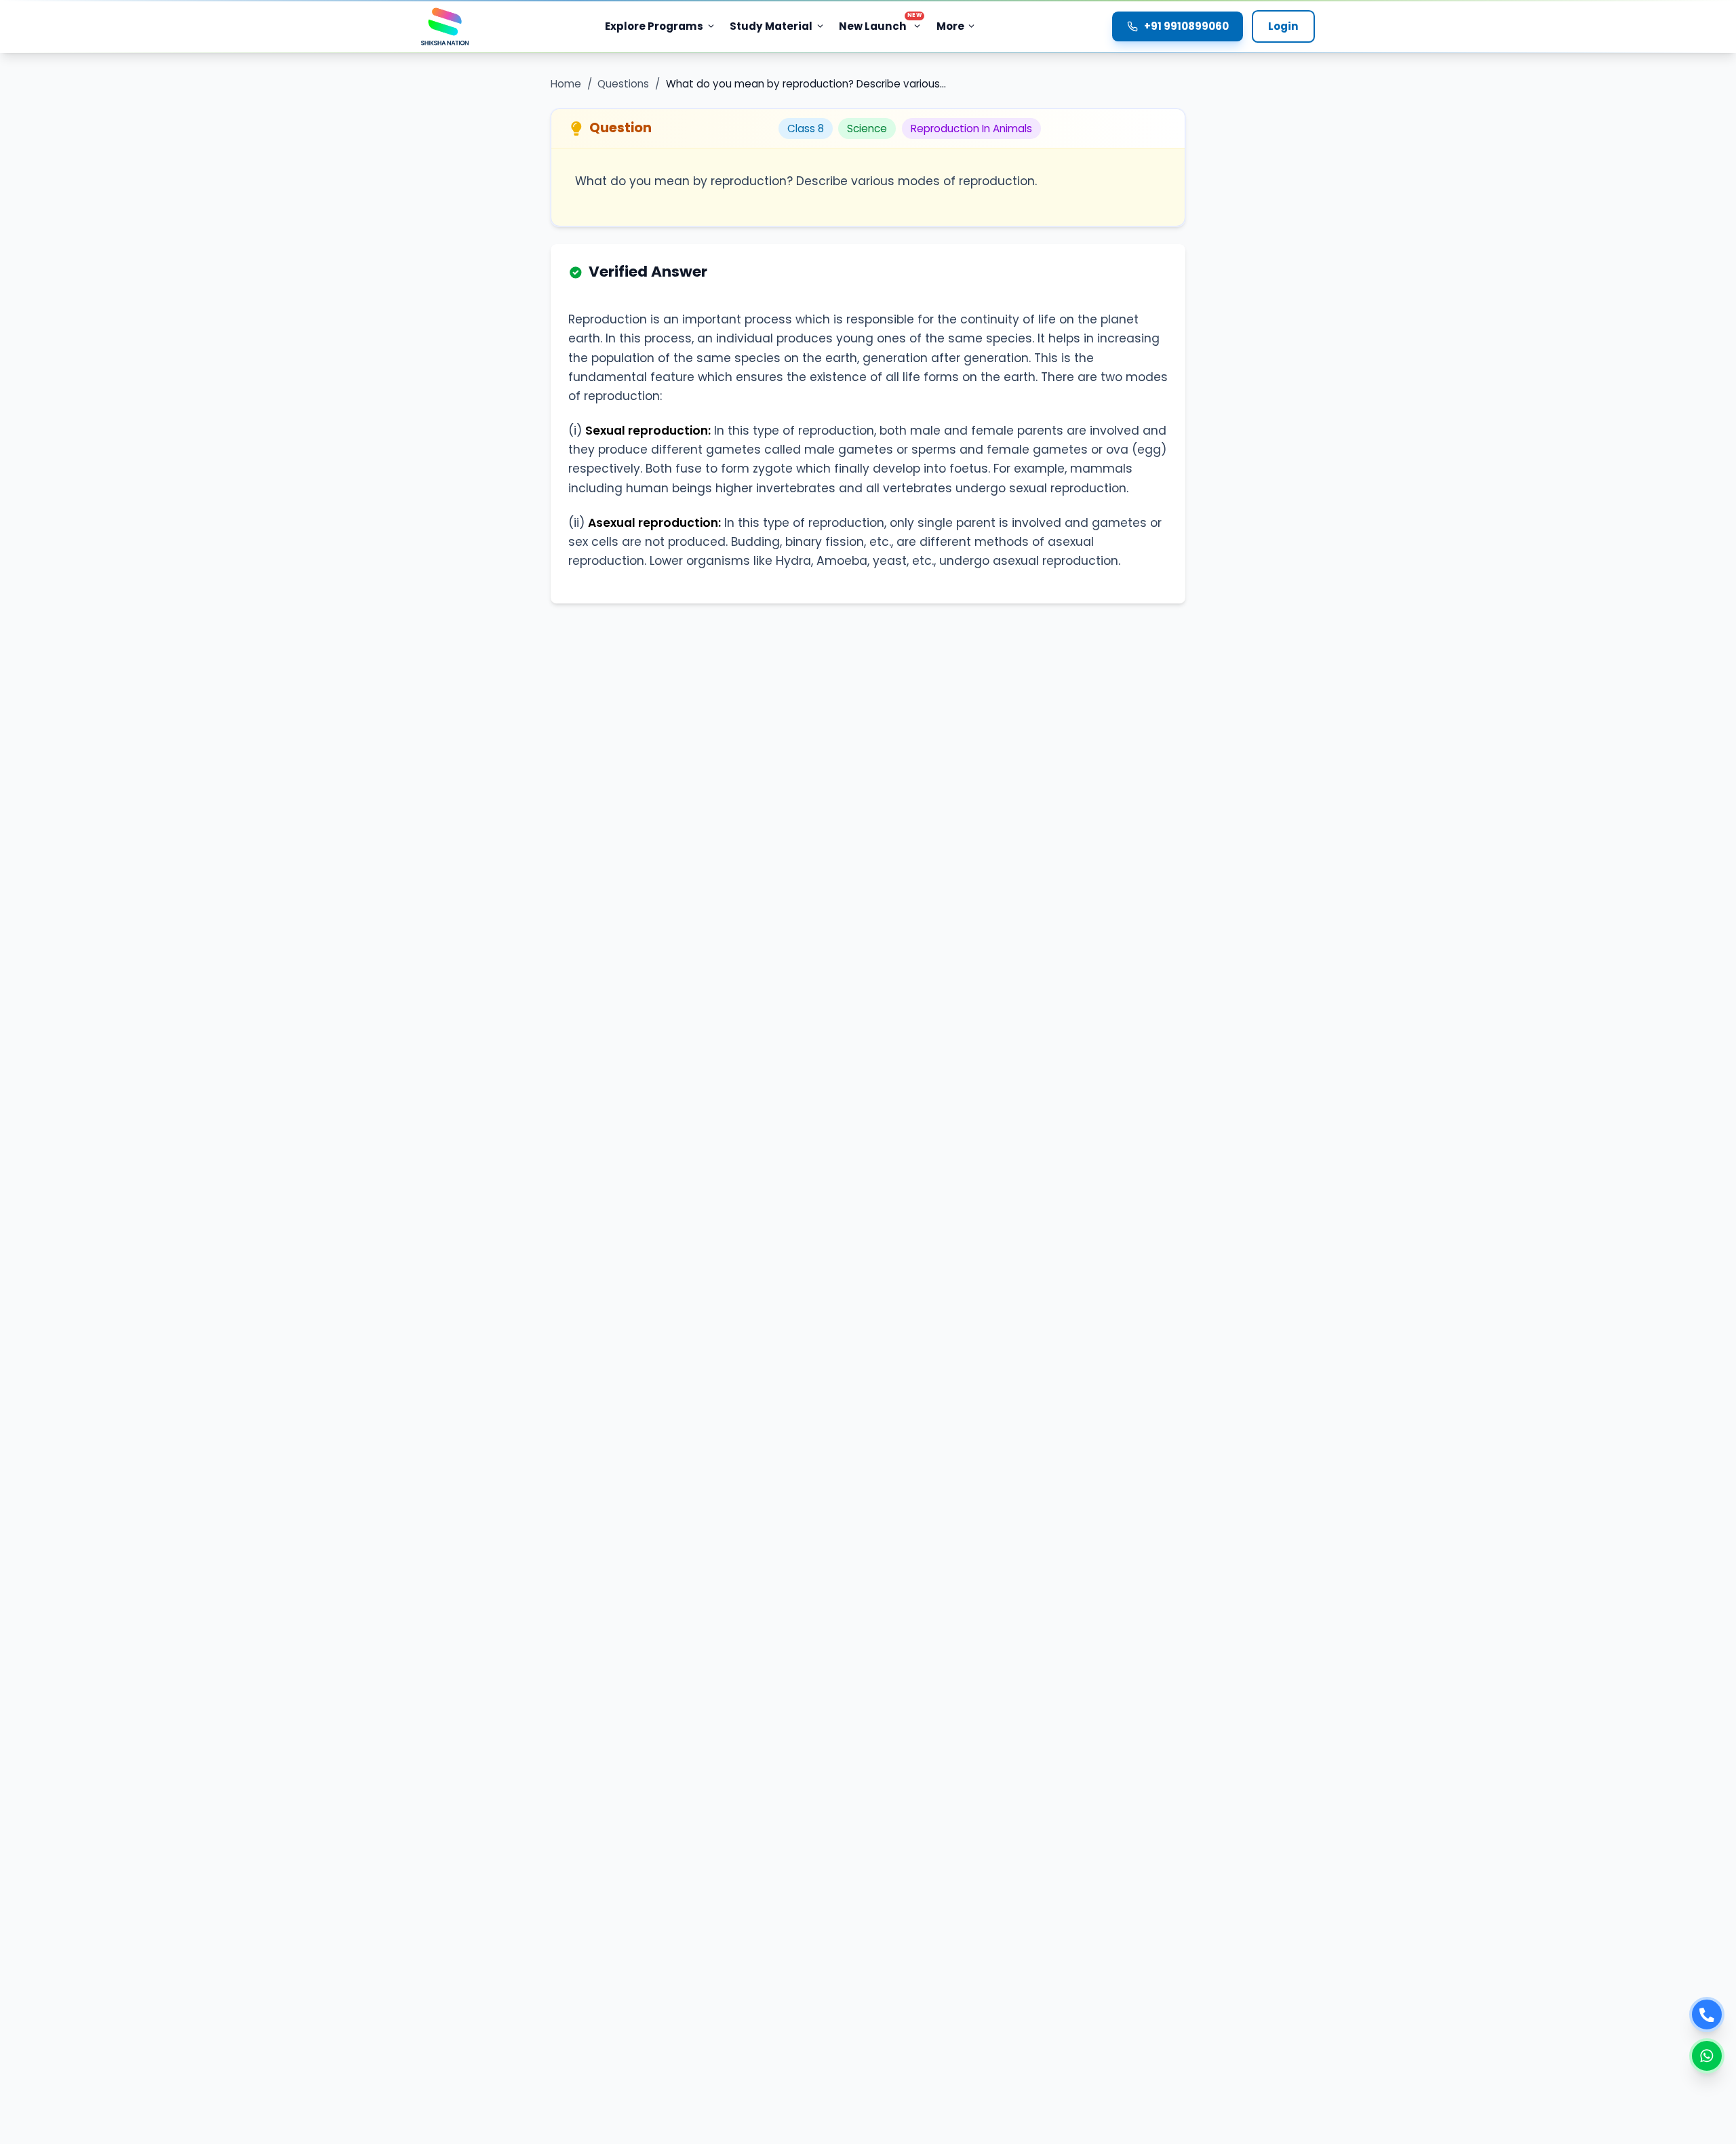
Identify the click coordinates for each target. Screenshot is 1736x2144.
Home (566, 84)
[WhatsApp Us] (1707, 2056)
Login (1283, 26)
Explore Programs (654, 26)
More (950, 26)
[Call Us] (1707, 2014)
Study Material (771, 26)
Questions (623, 84)
